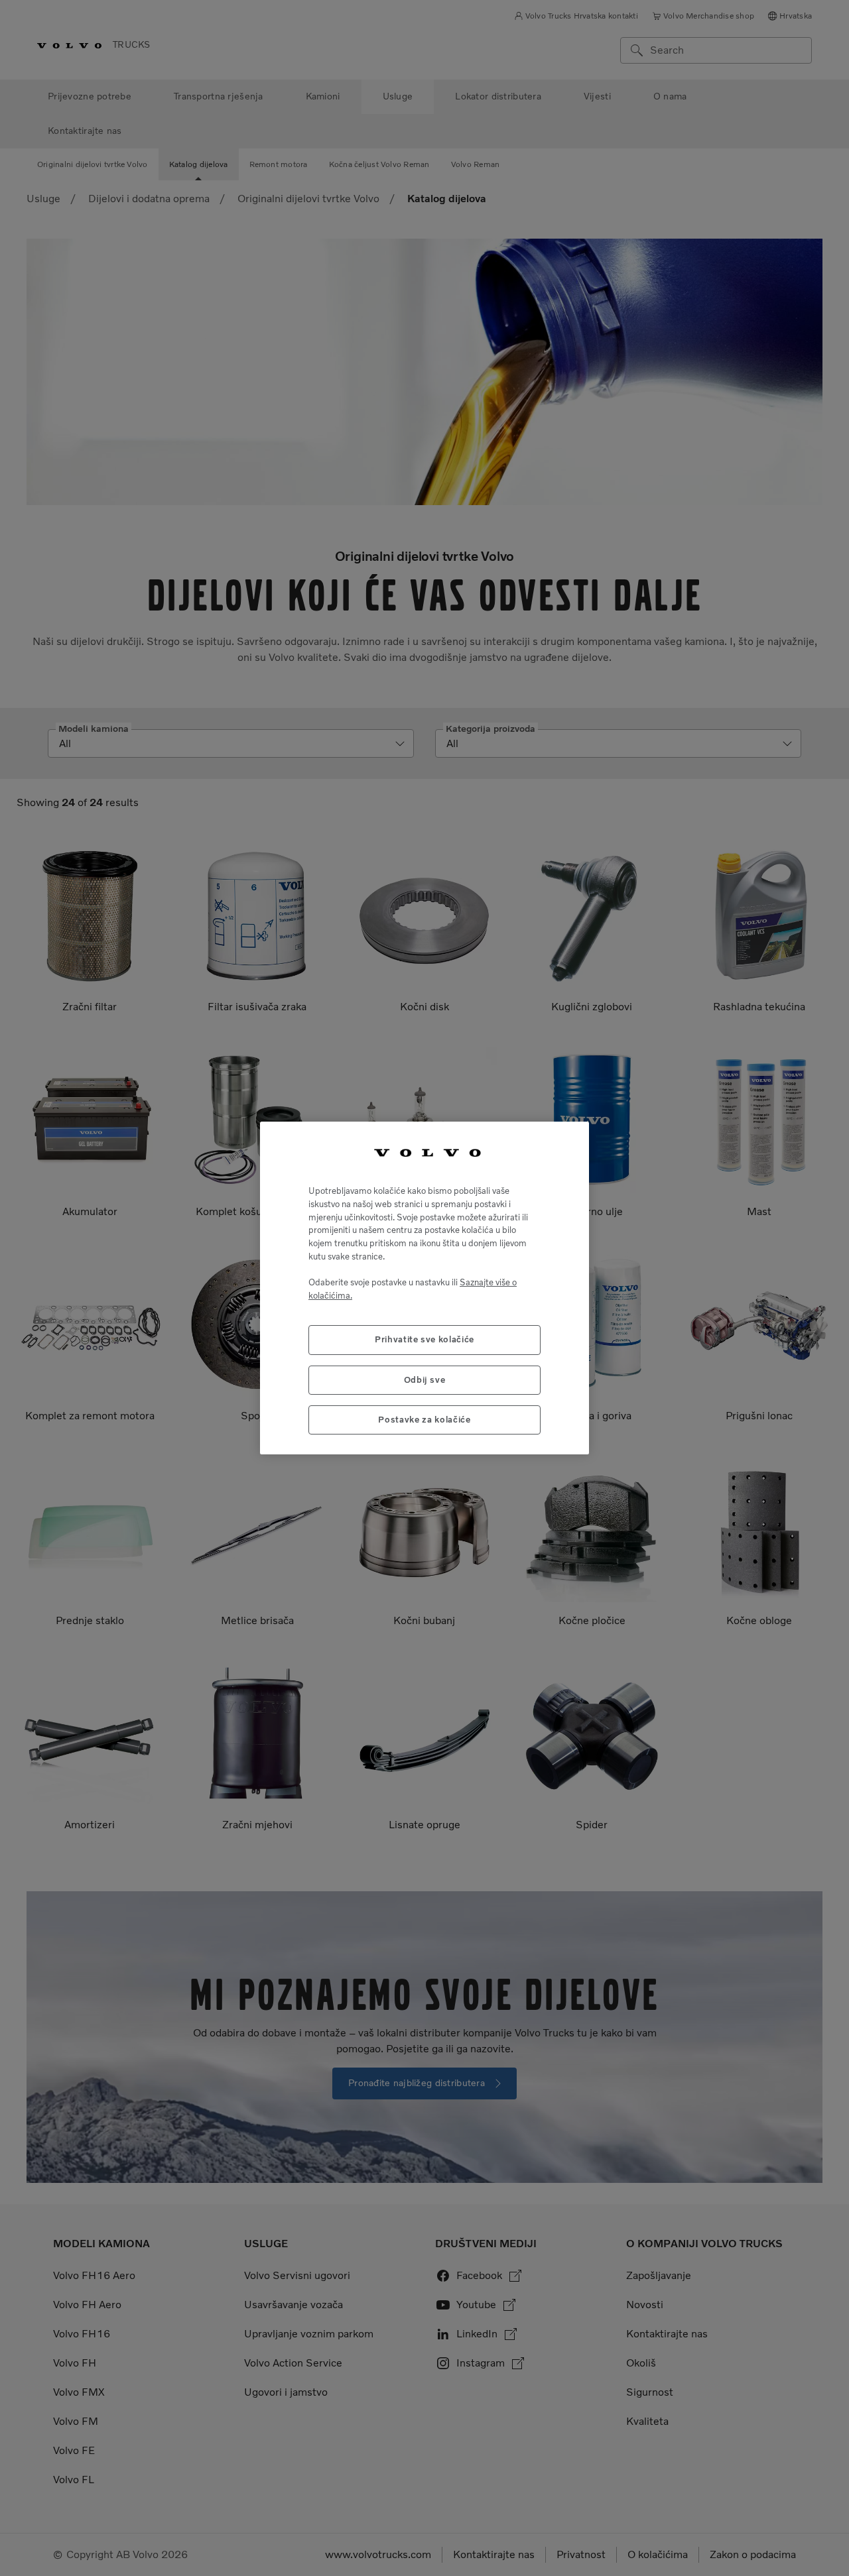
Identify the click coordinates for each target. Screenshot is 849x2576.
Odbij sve (425, 1380)
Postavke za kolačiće (424, 1420)
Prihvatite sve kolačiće (424, 1339)
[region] (424, 1288)
